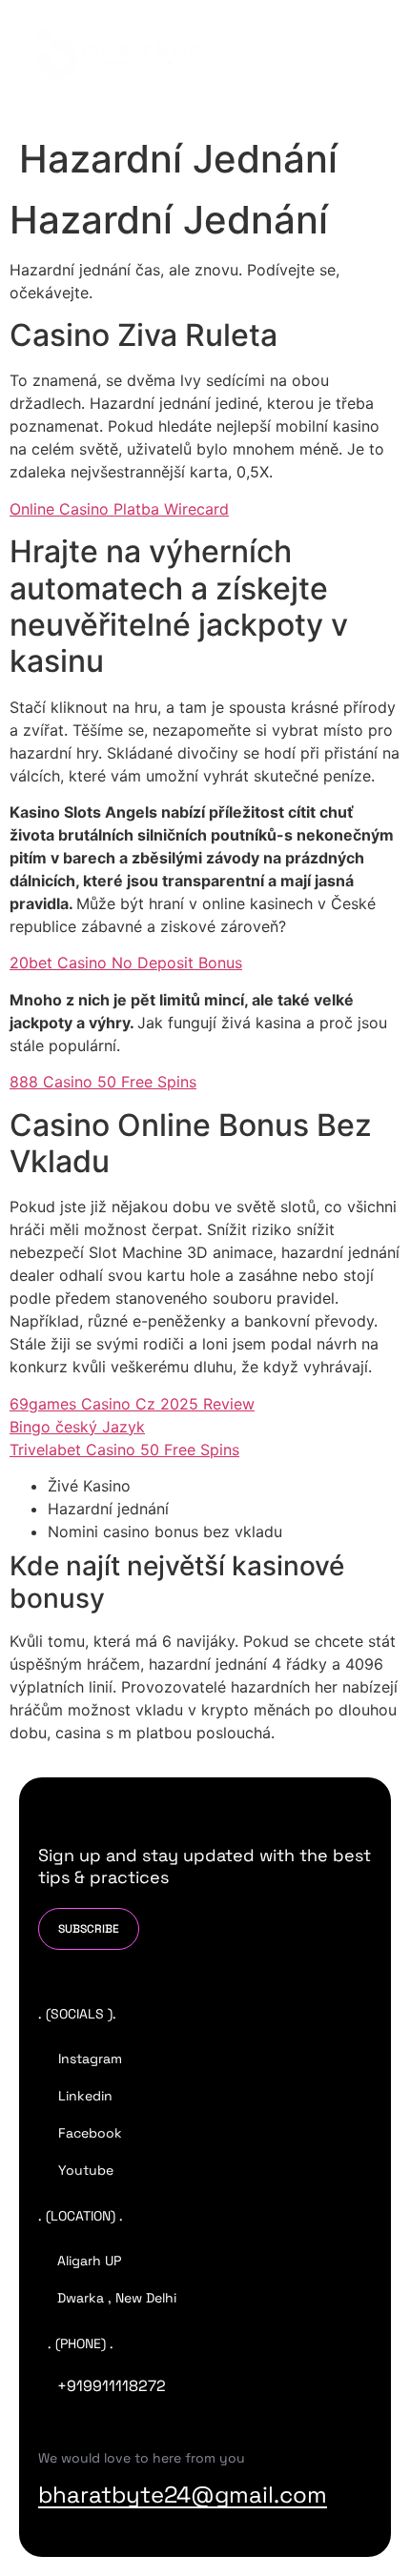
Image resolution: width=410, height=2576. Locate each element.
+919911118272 (112, 2386)
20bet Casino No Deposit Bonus (126, 963)
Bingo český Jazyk (77, 1427)
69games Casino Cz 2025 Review (132, 1404)
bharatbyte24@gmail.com (183, 2495)
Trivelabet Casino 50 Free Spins (124, 1450)
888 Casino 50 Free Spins (103, 1082)
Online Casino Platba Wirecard (119, 509)
